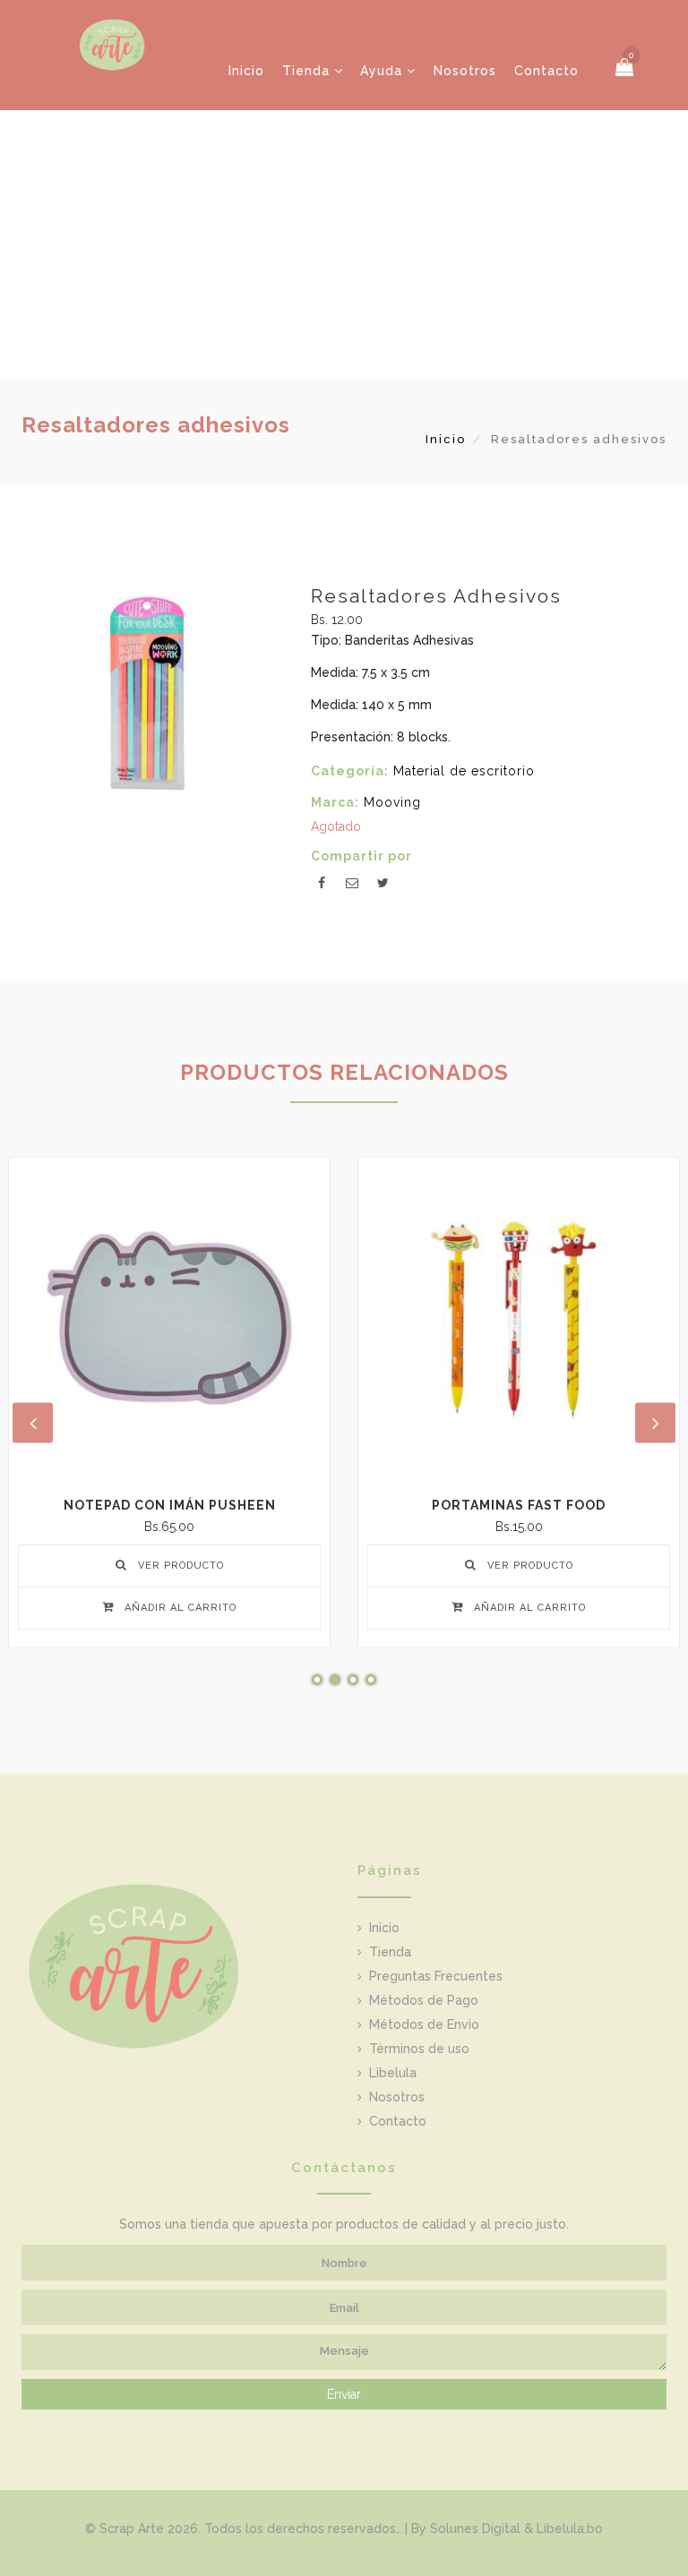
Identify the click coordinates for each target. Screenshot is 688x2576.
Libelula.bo (570, 2529)
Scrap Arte (132, 2529)
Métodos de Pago (424, 2000)
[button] (625, 68)
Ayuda (383, 71)
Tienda (308, 71)
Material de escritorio (464, 771)
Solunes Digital (475, 2529)
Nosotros (465, 71)
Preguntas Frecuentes (436, 1976)
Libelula (393, 2073)
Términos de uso (419, 2049)
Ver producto (179, 1566)
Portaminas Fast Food (519, 1505)
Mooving (392, 802)
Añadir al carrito (179, 1608)
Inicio (246, 71)
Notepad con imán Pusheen (170, 1505)
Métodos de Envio (424, 2024)
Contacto (546, 71)
